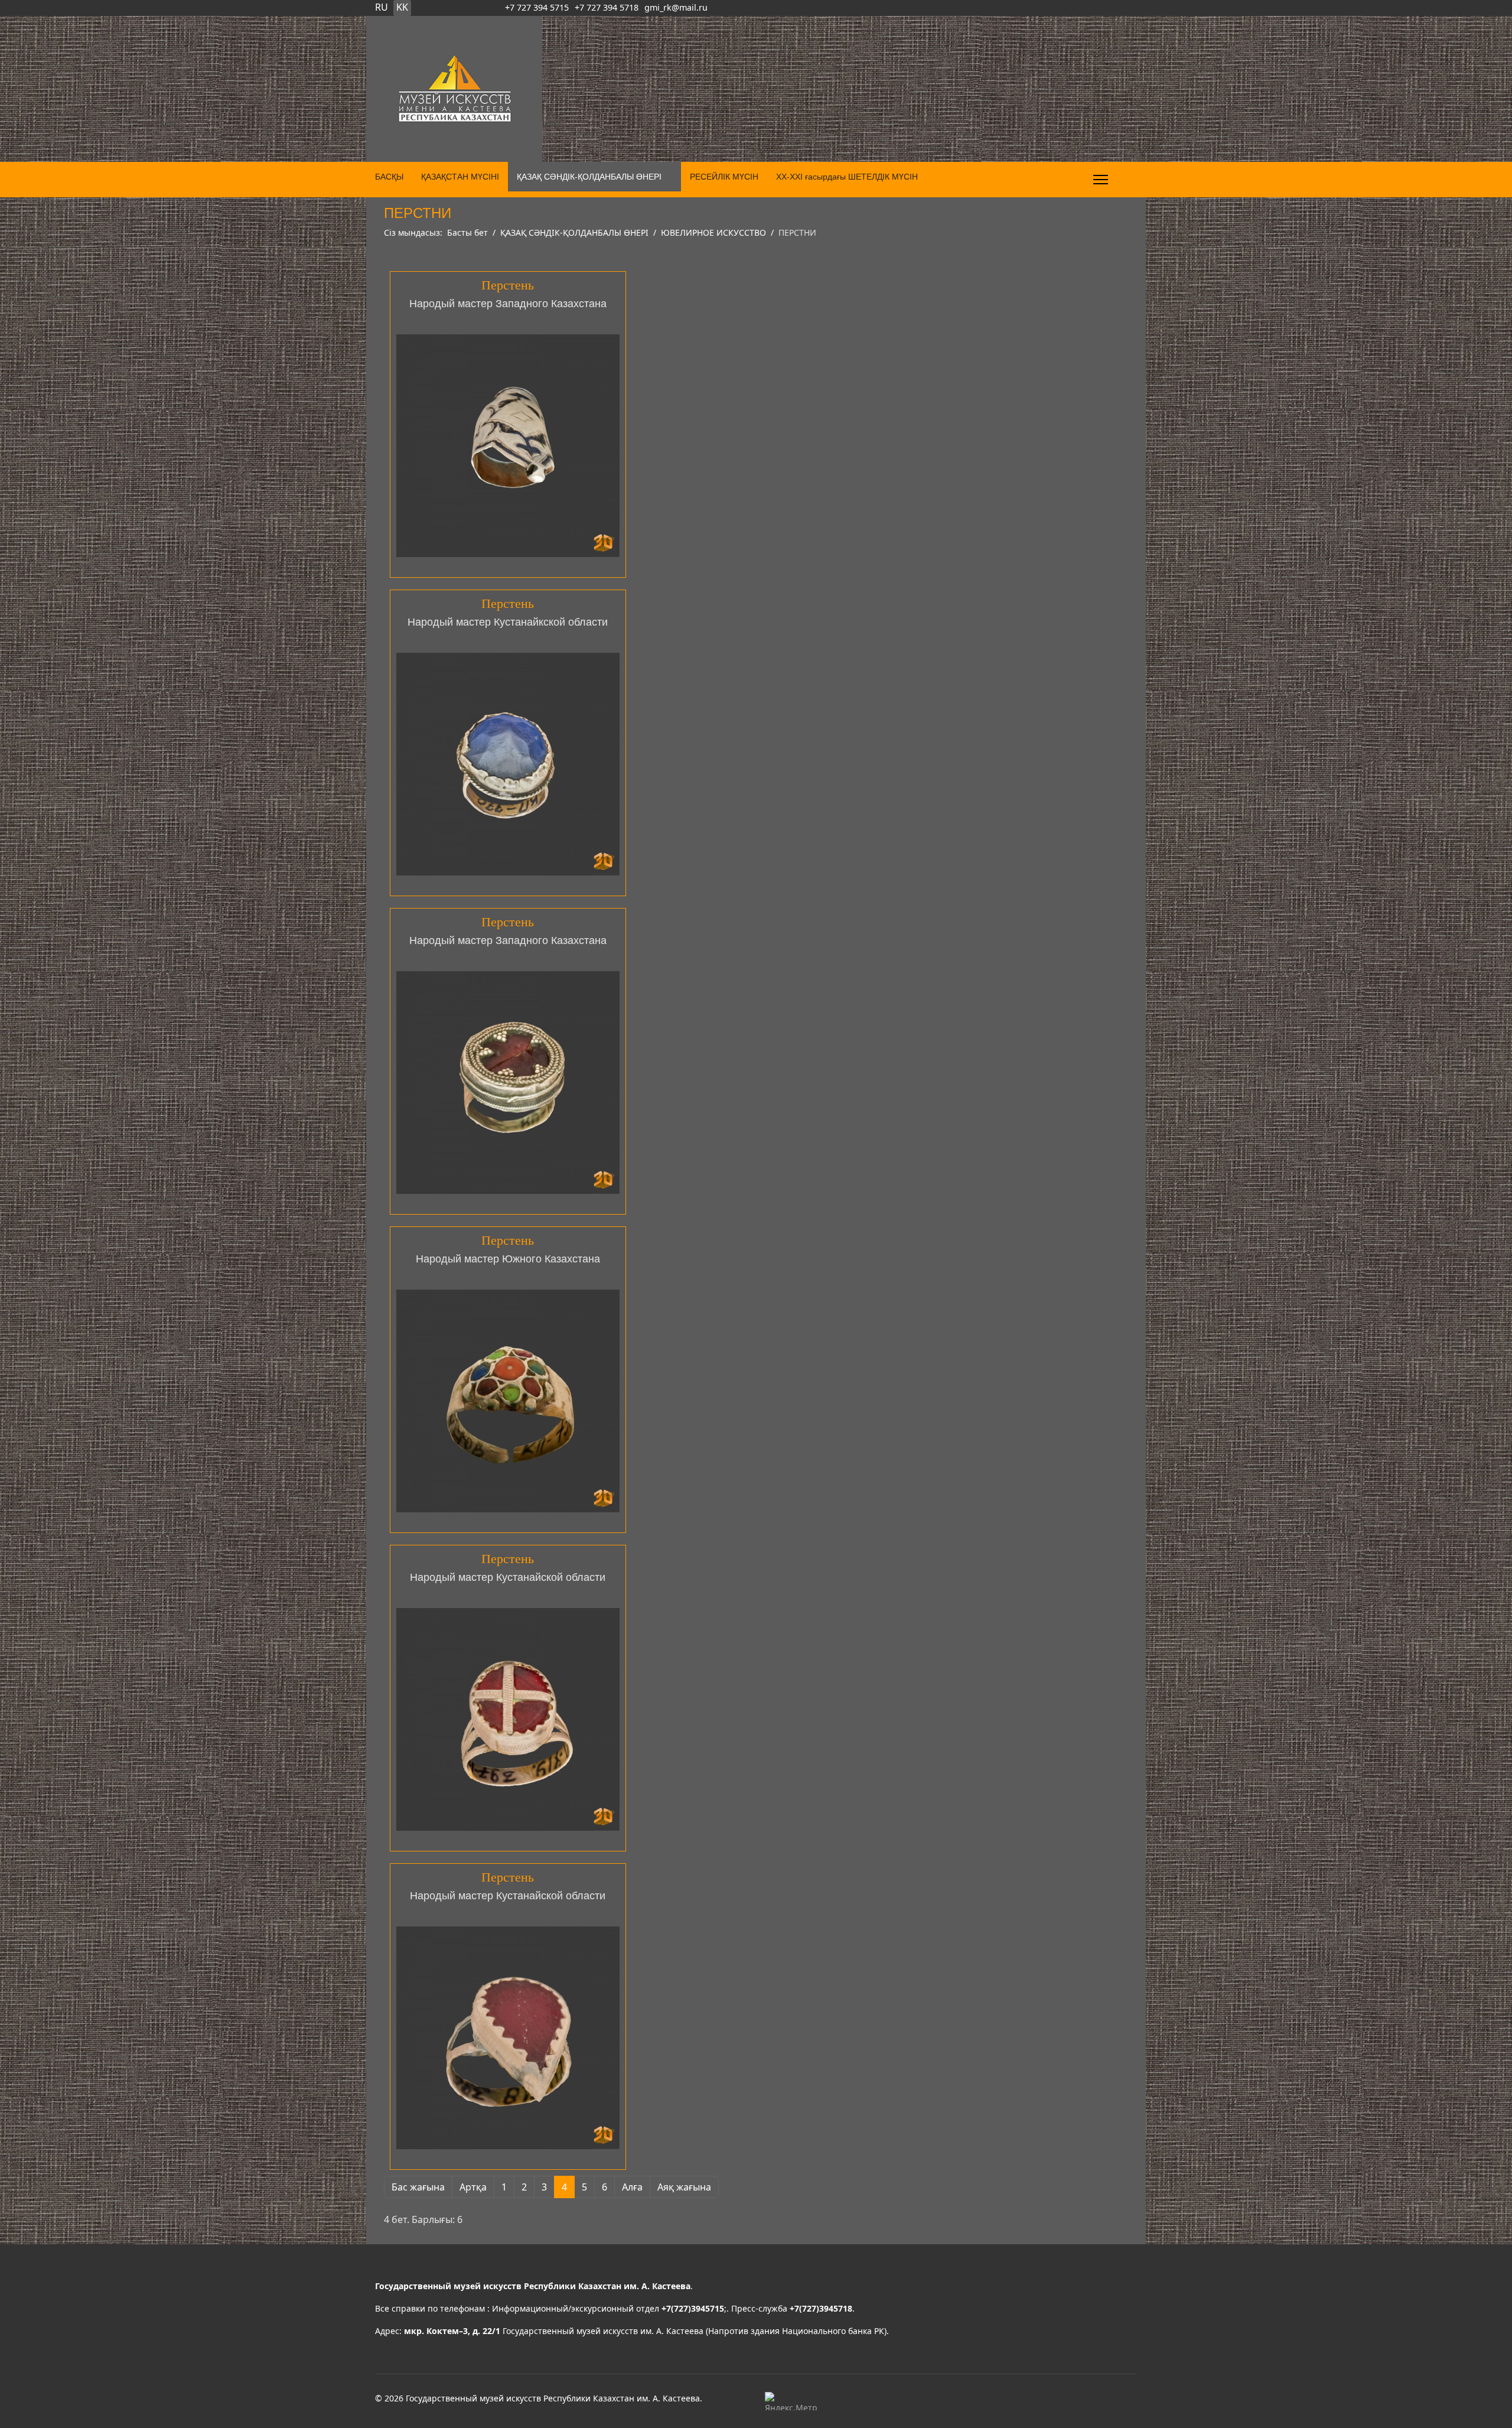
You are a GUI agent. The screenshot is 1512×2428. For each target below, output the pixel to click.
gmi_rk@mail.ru (676, 7)
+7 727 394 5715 (537, 7)
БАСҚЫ (389, 177)
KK (402, 7)
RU (382, 7)
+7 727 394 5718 (607, 7)
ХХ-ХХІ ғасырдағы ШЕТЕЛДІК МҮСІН (847, 177)
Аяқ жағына (684, 2187)
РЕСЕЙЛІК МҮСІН (724, 177)
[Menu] (1101, 180)
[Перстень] (508, 446)
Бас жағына (418, 2187)
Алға (632, 2187)
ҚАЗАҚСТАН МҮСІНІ (460, 177)
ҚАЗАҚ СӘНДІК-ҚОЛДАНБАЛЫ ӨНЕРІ (589, 177)
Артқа (473, 2187)
